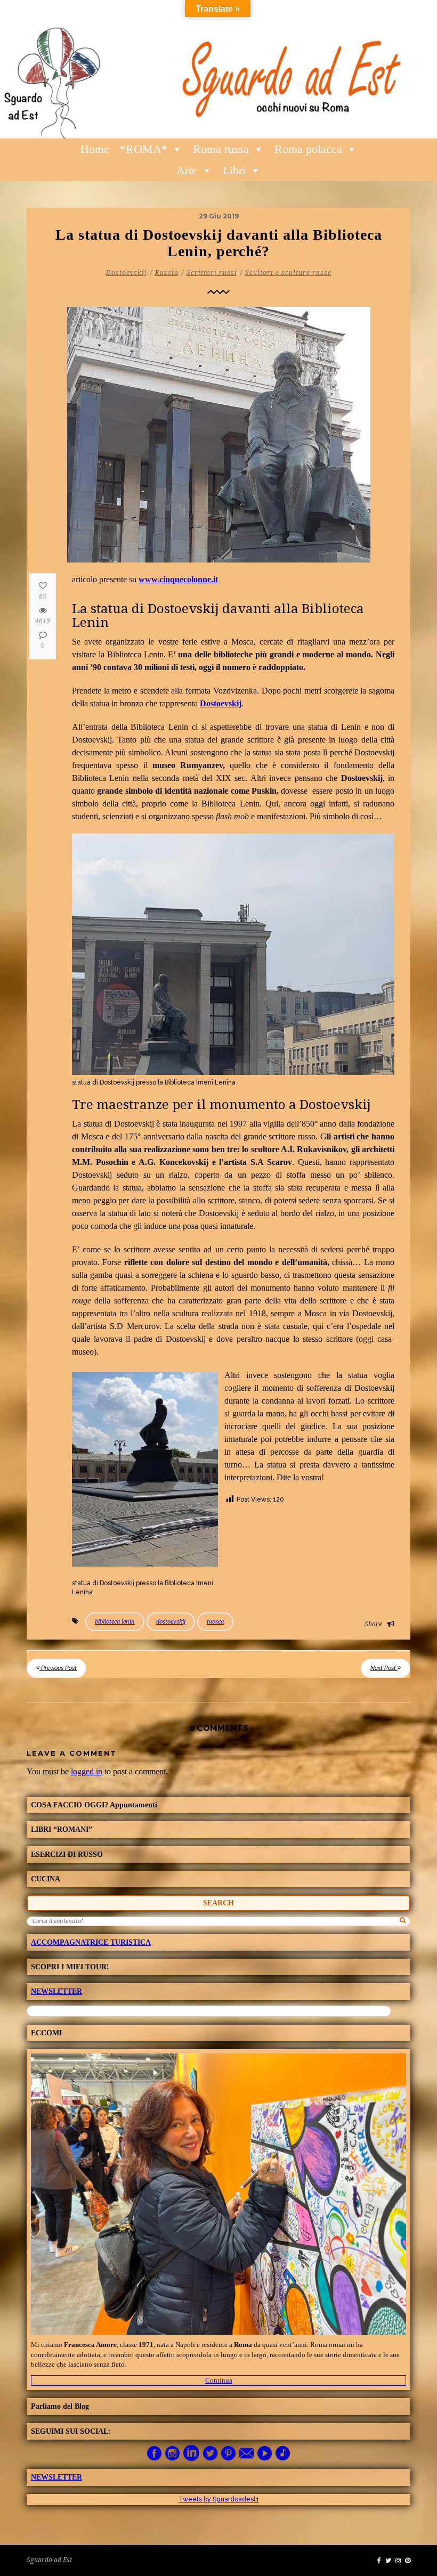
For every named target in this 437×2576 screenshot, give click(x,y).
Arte (187, 170)
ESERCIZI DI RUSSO (67, 1854)
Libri (234, 170)
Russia (167, 273)
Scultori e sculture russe (288, 273)
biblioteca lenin (115, 1622)
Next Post (384, 1668)
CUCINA (46, 1879)
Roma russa (221, 149)
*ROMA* (144, 149)
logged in (87, 1771)
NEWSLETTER (56, 1991)
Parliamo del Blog (60, 2406)
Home (95, 149)
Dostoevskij (127, 273)
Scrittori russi (212, 273)
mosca (215, 1622)
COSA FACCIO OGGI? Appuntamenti (94, 1805)
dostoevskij (171, 1622)
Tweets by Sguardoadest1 (219, 2499)
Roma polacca (308, 149)
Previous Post (58, 1668)
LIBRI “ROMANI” (62, 1829)
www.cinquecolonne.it (178, 579)
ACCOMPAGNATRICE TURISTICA (91, 1942)
